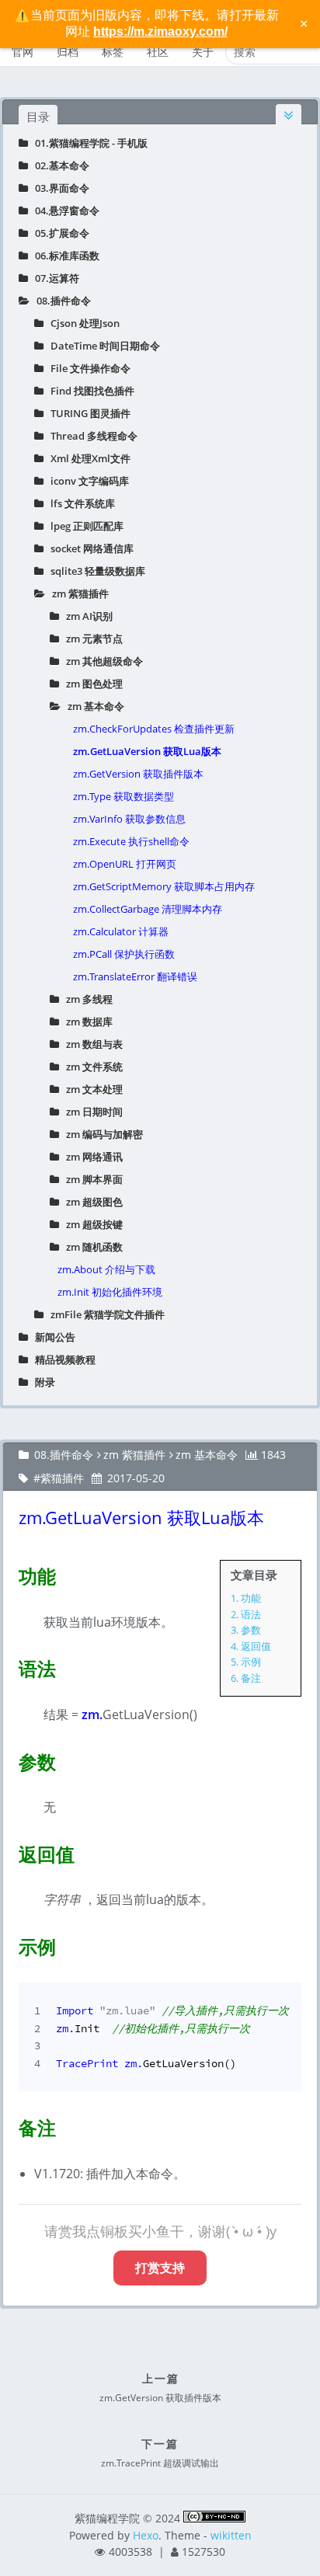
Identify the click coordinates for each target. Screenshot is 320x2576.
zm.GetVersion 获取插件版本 (138, 774)
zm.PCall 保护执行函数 (124, 954)
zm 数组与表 (91, 1044)
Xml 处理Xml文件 (87, 458)
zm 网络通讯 (91, 1157)
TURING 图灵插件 (87, 413)
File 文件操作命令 (87, 368)
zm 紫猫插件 (77, 594)
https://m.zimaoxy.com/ (160, 31)
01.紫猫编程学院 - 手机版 (88, 143)
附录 (42, 1382)
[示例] (9, 1944)
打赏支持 (160, 2268)
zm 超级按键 (91, 1224)
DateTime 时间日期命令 (102, 346)
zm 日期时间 (91, 1112)
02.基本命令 (59, 165)
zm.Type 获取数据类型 (123, 796)
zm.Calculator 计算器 (121, 931)
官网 (23, 52)
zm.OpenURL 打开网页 (125, 864)
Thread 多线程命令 (90, 436)
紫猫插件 (62, 1478)
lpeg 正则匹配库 (83, 526)
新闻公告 (52, 1337)
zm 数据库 (86, 1022)
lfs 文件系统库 (79, 503)
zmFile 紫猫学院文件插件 (104, 1314)
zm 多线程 (86, 999)
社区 (158, 52)
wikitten (231, 2535)
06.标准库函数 (64, 256)
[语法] (9, 1666)
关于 (203, 52)
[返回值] (9, 1851)
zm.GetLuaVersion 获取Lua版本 (147, 751)
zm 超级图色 (91, 1202)
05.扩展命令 (59, 233)
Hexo (146, 2535)
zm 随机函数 (91, 1247)
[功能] (9, 1573)
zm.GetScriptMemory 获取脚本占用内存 (164, 886)
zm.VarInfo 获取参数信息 (129, 819)
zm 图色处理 (91, 684)
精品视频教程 (62, 1359)
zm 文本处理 (91, 1089)
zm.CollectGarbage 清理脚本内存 (148, 909)
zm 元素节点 (91, 639)
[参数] (9, 1759)
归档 (68, 52)
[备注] (9, 2125)
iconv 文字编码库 (86, 481)
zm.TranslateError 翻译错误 (135, 976)
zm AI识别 (86, 616)
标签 (113, 52)
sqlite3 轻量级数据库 (94, 571)
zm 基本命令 (92, 706)
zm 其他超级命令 (101, 661)
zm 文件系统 (91, 1067)
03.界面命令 (59, 188)
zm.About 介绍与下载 (106, 1269)
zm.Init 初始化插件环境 (110, 1292)
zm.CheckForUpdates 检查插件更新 (154, 729)
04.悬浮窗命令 (64, 211)
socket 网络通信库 (89, 548)
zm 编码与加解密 (101, 1134)
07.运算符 (54, 278)
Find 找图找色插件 (89, 391)
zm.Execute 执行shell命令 (131, 841)
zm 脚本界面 (91, 1179)
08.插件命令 (60, 301)
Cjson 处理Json (82, 323)
